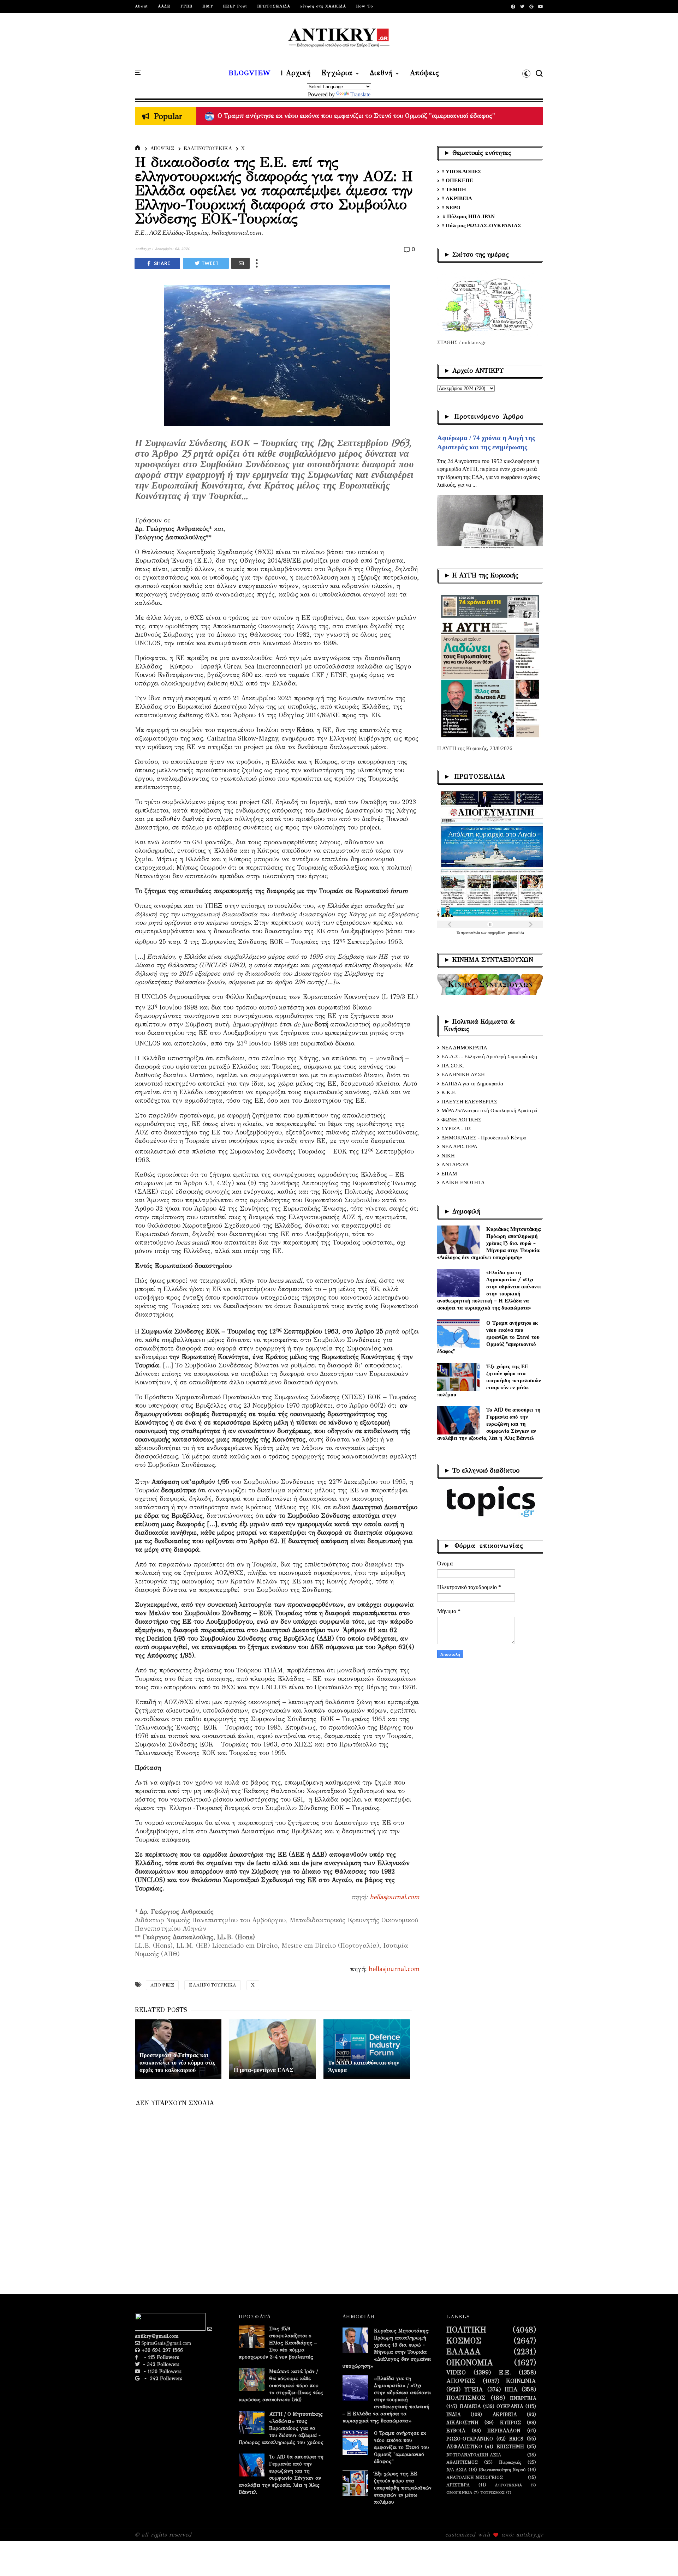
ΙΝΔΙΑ (453, 2415)
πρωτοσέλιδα (471, 933)
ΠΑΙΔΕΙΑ (470, 2407)
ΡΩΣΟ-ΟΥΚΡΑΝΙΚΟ (470, 2439)
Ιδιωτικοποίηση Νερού (502, 2470)
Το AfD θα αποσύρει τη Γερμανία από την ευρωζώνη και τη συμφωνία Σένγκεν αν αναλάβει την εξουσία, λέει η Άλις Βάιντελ (489, 1424)
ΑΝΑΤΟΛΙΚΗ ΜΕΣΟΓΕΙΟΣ (475, 2477)
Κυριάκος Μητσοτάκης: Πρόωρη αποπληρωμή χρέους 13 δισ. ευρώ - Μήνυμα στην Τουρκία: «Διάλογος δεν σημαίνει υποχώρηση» (489, 1243)
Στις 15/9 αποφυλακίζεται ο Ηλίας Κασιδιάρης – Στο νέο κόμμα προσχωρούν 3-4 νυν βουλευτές (278, 2343)
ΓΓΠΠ (186, 6)
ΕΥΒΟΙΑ (456, 2431)
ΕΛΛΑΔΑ (463, 2352)
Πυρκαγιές (510, 2462)
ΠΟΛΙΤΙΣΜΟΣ (466, 2398)
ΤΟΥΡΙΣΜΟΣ (492, 2493)
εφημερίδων (497, 933)
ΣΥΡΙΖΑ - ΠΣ (456, 1128)
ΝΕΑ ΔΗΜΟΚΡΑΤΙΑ (464, 1048)
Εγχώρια (337, 73)
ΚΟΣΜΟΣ (464, 2341)
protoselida (516, 933)
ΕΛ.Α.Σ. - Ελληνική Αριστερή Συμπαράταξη (489, 1056)
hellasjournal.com (395, 1897)
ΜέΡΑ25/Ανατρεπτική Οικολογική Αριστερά (489, 1110)
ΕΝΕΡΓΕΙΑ (523, 2398)
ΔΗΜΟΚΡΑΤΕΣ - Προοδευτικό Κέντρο (484, 1138)
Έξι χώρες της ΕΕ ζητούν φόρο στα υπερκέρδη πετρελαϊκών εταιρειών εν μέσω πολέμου (489, 1380)
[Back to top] (661, 2559)
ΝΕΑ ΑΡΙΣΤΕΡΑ (459, 1146)
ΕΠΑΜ (449, 1174)
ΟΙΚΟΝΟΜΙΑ (470, 2363)
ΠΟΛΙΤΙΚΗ (466, 2330)
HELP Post (235, 6)
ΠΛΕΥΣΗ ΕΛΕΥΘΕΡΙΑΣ (469, 1102)
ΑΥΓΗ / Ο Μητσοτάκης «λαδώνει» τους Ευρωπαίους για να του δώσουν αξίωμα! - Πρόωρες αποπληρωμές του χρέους (386, 116)
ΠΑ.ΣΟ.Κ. (453, 1066)
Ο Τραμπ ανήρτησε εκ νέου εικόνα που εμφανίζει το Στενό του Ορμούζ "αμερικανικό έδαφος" (488, 1337)
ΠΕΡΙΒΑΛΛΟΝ (504, 2431)
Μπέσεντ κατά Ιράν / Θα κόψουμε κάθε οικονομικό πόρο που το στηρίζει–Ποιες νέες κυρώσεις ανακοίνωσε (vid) (281, 2386)
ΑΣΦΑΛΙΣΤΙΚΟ (464, 2447)
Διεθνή (381, 73)
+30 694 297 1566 (161, 2350)
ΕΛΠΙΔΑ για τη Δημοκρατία (472, 1084)
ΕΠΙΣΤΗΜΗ (510, 2447)
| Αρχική (296, 73)
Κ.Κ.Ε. (449, 1092)
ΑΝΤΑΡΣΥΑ (455, 1164)
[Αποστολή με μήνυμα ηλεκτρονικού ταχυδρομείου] (240, 263)
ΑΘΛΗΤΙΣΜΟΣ (462, 2462)
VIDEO (456, 2373)
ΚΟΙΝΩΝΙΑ (521, 2381)
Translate (360, 94)
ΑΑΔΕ (164, 6)
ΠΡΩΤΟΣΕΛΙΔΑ (274, 6)
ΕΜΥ (208, 6)
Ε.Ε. (505, 2373)
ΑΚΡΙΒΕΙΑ (504, 2415)
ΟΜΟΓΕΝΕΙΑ (459, 2493)
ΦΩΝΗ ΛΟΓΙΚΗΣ (461, 1120)
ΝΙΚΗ (448, 1156)
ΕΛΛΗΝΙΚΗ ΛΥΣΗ (463, 1074)
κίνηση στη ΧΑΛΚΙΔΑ (323, 6)
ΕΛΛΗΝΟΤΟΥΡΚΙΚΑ (208, 148)
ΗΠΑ (511, 2390)
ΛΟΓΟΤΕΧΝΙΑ (508, 2485)
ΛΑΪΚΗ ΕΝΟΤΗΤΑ (463, 1182)
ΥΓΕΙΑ (474, 2390)
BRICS (516, 2439)
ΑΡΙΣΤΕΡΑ (458, 2485)
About (141, 6)
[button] (526, 73)
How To (365, 6)
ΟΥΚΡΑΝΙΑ (510, 2407)
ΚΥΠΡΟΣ (510, 2423)
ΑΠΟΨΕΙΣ (162, 148)
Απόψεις (424, 73)
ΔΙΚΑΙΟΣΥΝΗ (462, 2423)
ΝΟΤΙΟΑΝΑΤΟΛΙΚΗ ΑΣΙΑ (474, 2455)
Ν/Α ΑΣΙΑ (457, 2470)
